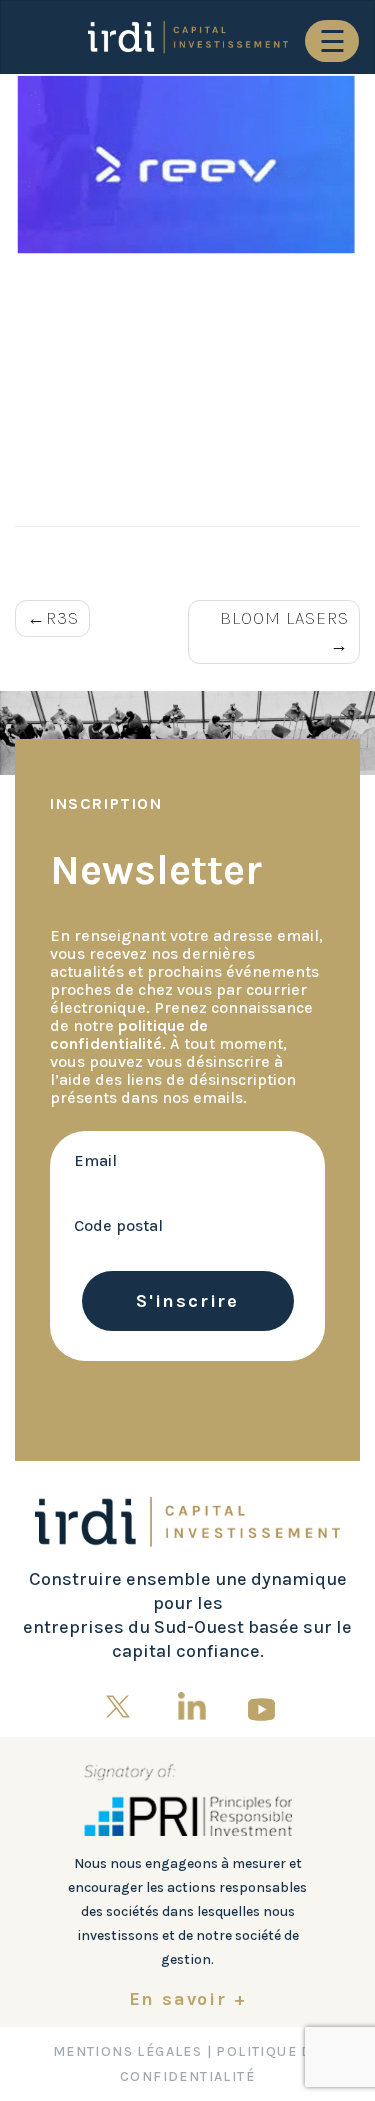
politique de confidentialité (129, 1034)
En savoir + (188, 1999)
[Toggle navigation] (332, 41)
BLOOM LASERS (284, 618)
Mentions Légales (127, 2051)
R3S (62, 618)
